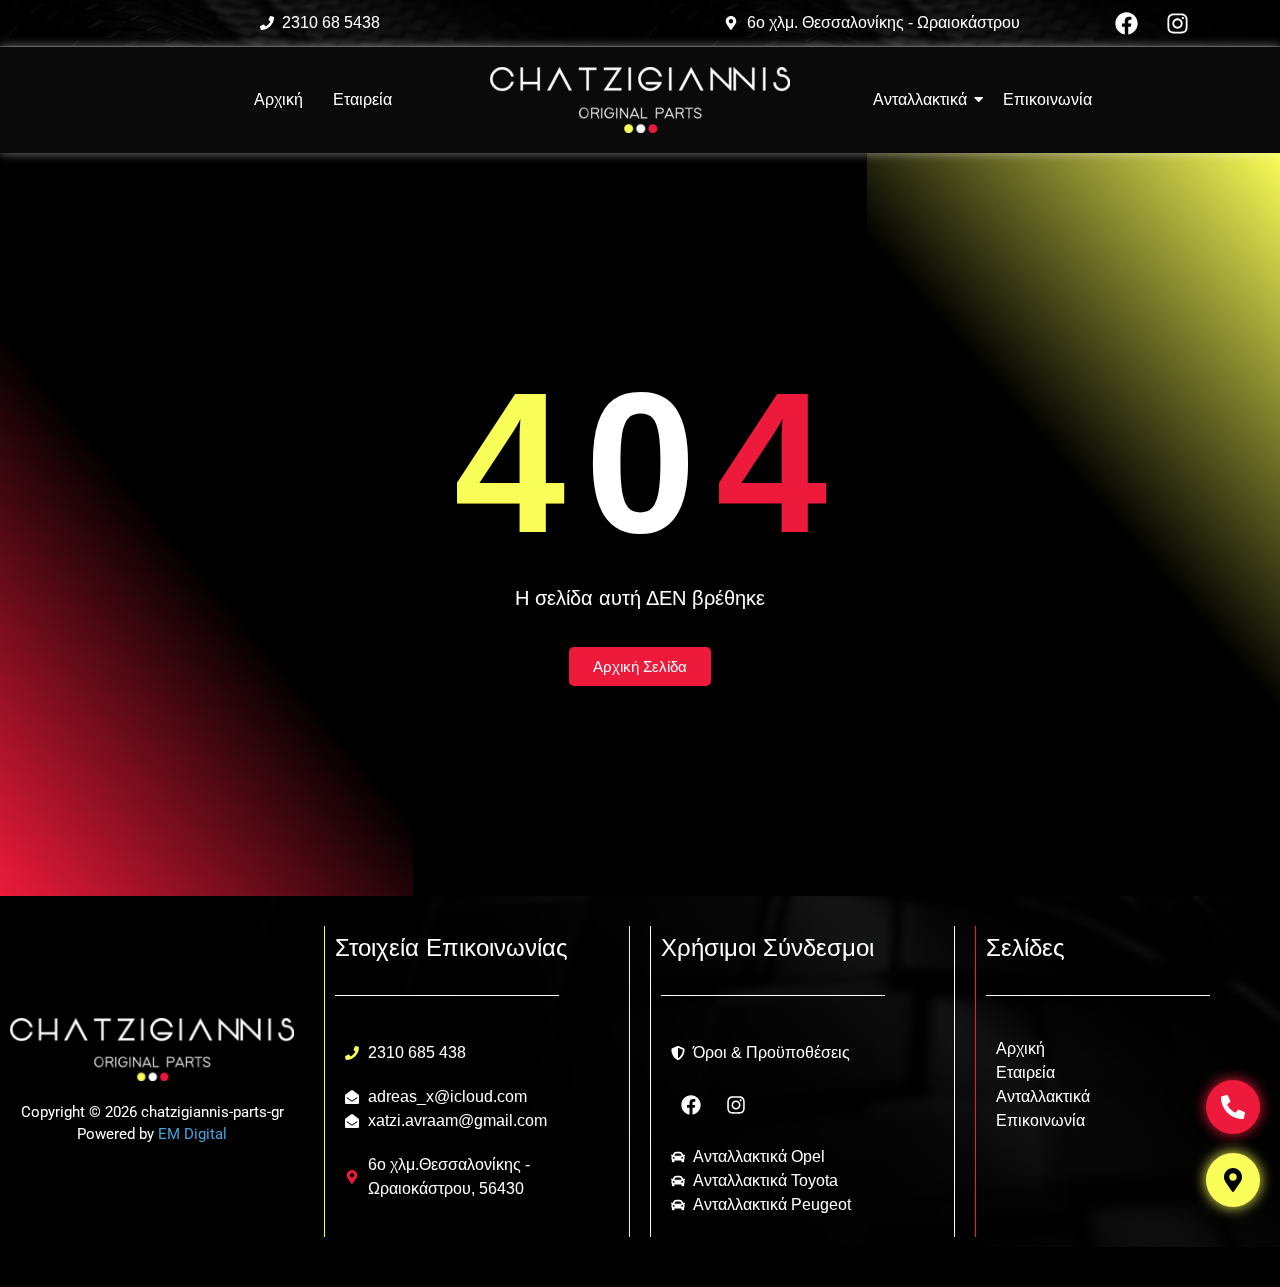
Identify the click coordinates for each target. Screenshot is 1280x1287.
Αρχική (278, 99)
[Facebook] (1127, 23)
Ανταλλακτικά (1043, 1096)
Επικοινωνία (1040, 1120)
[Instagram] (1178, 23)
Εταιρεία (362, 99)
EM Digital (192, 1134)
